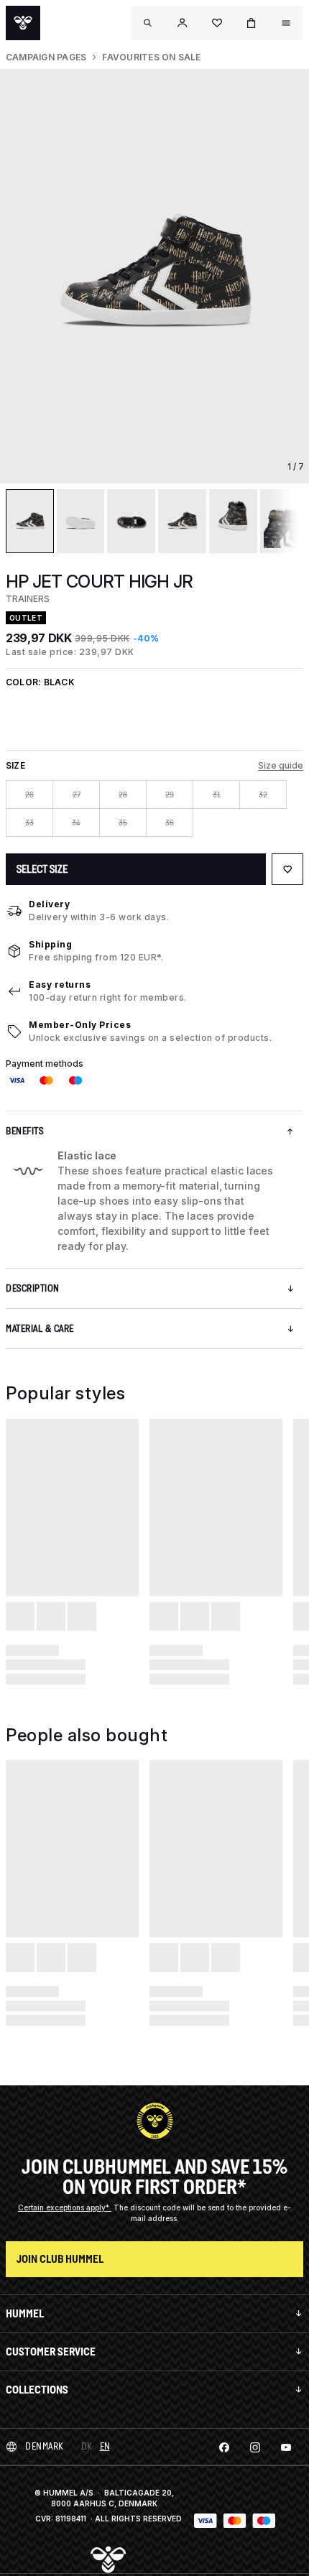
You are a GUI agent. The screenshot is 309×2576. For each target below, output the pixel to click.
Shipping (50, 944)
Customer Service (51, 2352)
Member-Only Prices (80, 1025)
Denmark (45, 2446)
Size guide (281, 765)
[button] (183, 23)
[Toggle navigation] (148, 23)
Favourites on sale (151, 57)
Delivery (49, 904)
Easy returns (60, 984)
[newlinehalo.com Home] (23, 23)
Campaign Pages (46, 57)
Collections (37, 2390)
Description (33, 1288)
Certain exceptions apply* (65, 2207)
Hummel (25, 2313)
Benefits (24, 1131)
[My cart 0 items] (252, 23)
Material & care (40, 1329)
